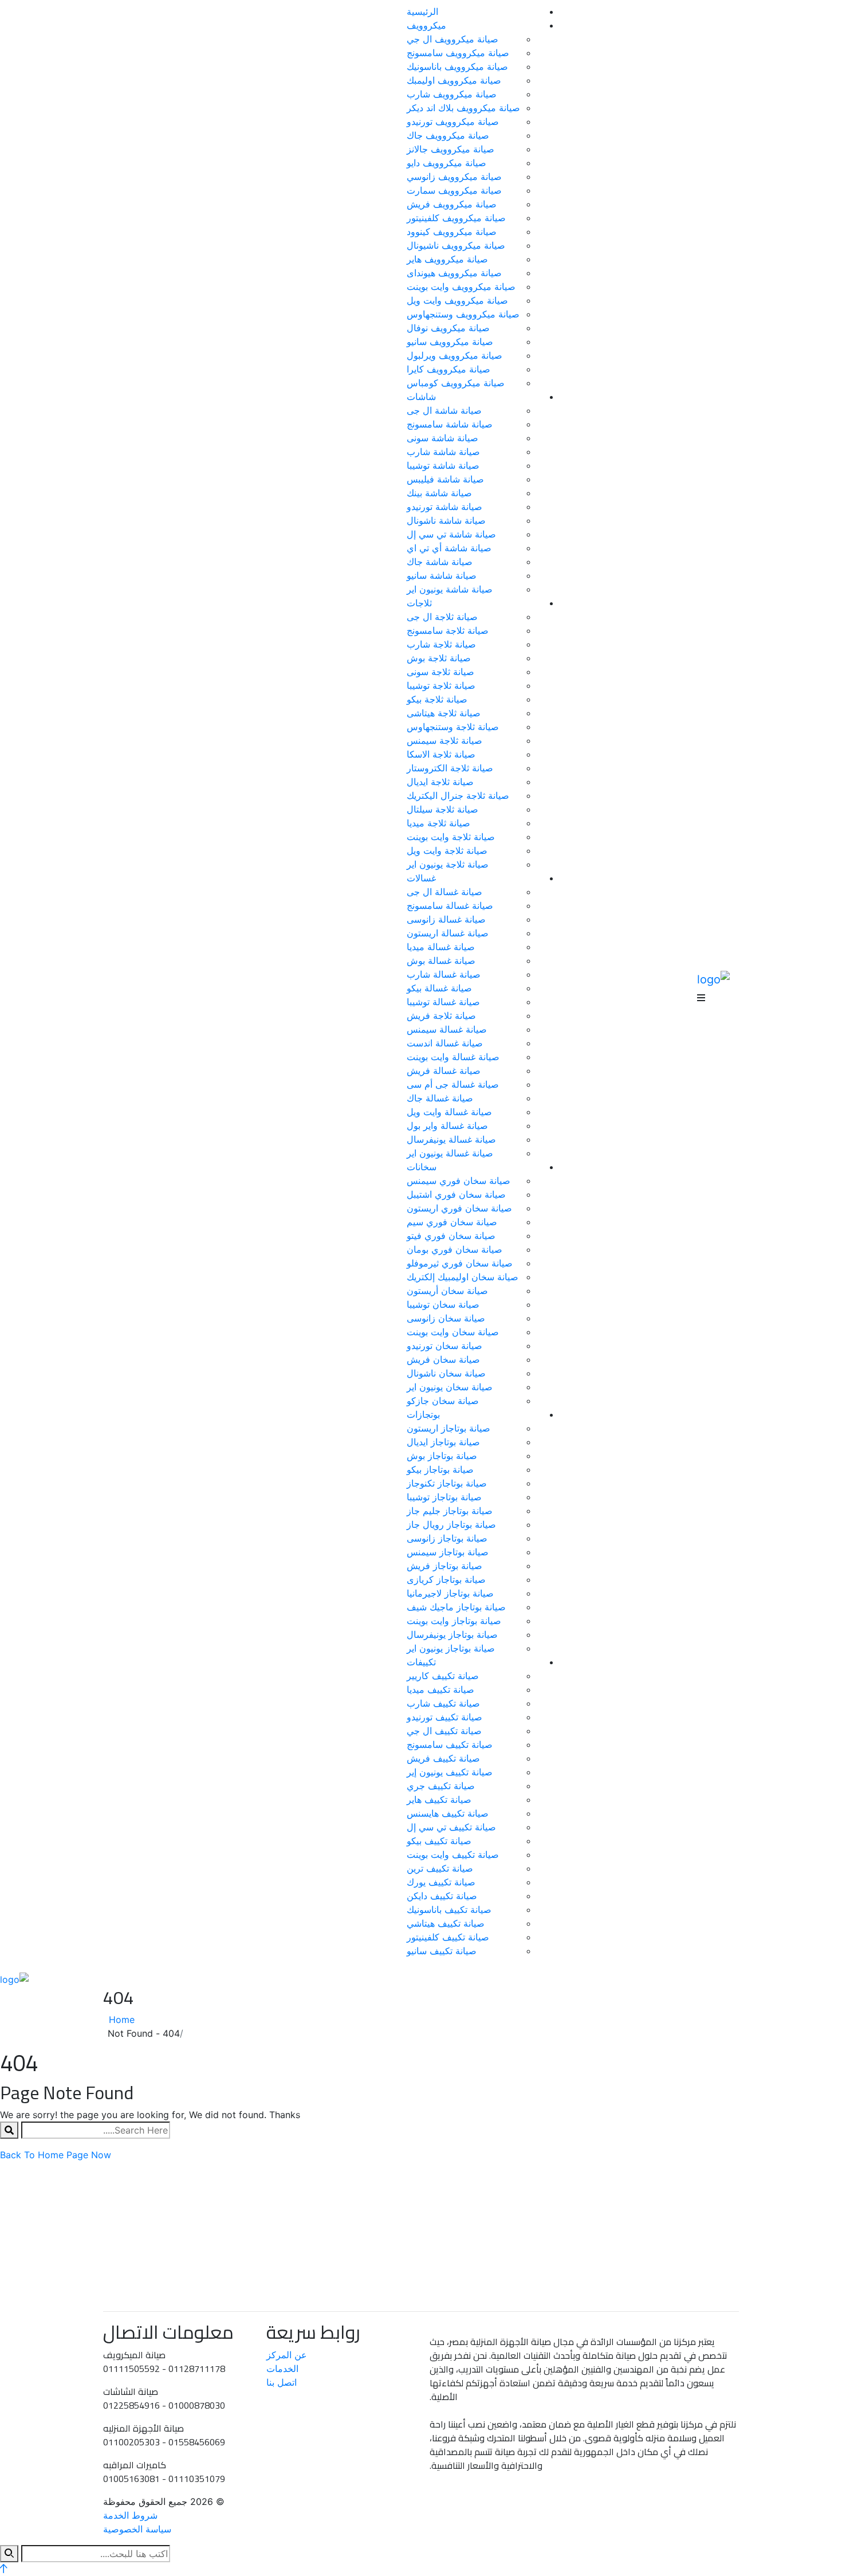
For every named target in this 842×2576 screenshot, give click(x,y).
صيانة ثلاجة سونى (440, 672)
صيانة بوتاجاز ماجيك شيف (456, 1607)
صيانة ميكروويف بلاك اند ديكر (463, 108)
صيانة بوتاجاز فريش (444, 1566)
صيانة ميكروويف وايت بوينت (461, 287)
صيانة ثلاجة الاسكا (441, 754)
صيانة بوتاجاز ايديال (443, 1442)
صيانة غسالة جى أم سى (453, 1084)
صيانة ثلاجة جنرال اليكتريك (458, 795)
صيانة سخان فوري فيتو (451, 1236)
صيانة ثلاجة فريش (441, 1015)
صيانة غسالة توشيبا (443, 1002)
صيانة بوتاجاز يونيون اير (451, 1648)
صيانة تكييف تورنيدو (444, 1717)
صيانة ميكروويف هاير (447, 259)
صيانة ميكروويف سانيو (450, 342)
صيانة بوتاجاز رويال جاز (451, 1524)
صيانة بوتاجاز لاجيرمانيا (450, 1593)
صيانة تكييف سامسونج (450, 1744)
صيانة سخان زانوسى (446, 1318)
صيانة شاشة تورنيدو (444, 507)
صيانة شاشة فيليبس (445, 479)
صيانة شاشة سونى (442, 438)
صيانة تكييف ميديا (440, 1689)
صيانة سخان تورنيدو (444, 1346)
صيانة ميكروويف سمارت (454, 190)
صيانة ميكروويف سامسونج (458, 53)
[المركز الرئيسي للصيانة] (713, 978)
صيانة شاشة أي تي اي (449, 548)
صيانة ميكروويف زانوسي (454, 177)
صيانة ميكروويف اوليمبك (454, 80)
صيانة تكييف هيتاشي (446, 1923)
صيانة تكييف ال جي (444, 1731)
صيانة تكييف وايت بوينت (453, 1854)
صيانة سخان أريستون (447, 1291)
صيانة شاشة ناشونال (446, 520)
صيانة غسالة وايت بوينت (453, 1057)
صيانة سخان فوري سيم (452, 1222)
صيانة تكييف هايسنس (448, 1813)
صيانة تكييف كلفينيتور (448, 1937)
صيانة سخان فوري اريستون (459, 1208)
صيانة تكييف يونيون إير (450, 1772)
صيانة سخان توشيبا (443, 1304)
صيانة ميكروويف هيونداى (454, 273)
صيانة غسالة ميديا (441, 947)
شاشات (421, 397)
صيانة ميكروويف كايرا (448, 369)
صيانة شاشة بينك (439, 493)
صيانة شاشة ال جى (444, 410)
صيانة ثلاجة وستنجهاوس (453, 727)
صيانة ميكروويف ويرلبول (455, 355)
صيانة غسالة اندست (445, 1043)
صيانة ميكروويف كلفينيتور (456, 218)
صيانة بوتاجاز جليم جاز (450, 1511)
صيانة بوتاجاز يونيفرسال (452, 1634)
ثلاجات (419, 603)
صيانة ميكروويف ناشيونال (456, 245)
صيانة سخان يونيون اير (450, 1387)
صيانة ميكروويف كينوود (452, 232)
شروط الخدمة (130, 2515)
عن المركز (287, 2355)
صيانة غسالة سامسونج (450, 905)
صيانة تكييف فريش (443, 1758)
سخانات (422, 1167)
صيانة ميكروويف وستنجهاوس (463, 314)
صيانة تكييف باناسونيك (449, 1910)
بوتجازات (423, 1414)
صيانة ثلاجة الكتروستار (450, 768)
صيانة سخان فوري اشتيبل (456, 1194)
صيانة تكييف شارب (443, 1703)
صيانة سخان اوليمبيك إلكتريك (463, 1277)
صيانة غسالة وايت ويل (449, 1112)
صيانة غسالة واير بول (447, 1126)
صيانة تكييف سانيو (442, 1951)
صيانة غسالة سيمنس (447, 1029)
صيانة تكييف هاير (439, 1799)
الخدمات (282, 2369)
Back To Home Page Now (56, 2155)
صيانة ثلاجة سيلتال (442, 809)
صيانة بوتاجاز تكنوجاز (447, 1483)
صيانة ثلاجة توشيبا (441, 685)
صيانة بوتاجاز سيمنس (448, 1552)
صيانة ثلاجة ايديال (440, 782)
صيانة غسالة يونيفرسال (451, 1139)
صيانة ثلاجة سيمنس (444, 740)
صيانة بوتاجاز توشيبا (444, 1497)
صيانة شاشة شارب (443, 452)
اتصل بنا (282, 2382)
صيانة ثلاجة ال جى (442, 617)
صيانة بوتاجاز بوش (442, 1456)
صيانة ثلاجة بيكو (437, 699)
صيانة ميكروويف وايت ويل (457, 300)
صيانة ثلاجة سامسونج (448, 630)
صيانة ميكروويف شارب (452, 94)
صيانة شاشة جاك (440, 562)
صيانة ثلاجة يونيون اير (448, 864)
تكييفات (421, 1662)
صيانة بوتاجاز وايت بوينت (454, 1621)
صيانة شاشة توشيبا (443, 465)
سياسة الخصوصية (137, 2529)
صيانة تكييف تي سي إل (451, 1827)
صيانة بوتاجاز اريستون (448, 1428)
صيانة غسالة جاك (440, 1098)
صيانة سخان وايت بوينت (453, 1332)
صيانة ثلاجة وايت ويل (447, 850)
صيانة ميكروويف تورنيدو (453, 121)
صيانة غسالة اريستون (448, 933)
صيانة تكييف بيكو (439, 1841)
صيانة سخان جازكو (443, 1401)
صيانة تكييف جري (441, 1786)
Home (119, 2020)
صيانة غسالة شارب (444, 974)
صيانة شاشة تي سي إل (451, 534)
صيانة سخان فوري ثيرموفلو (460, 1263)
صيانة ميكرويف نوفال (448, 328)
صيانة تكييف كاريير (443, 1676)
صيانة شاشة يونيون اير (450, 589)
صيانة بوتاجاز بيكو (440, 1469)
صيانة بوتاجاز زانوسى (447, 1538)
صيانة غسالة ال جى (444, 892)
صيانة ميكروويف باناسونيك (457, 66)
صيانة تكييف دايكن (442, 1896)
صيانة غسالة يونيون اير (450, 1153)
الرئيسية (422, 11)
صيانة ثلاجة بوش (439, 658)
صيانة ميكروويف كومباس (456, 383)
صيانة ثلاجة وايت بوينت (451, 837)
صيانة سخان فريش (443, 1359)
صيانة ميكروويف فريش (452, 204)
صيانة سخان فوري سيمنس (459, 1181)
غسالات (421, 878)
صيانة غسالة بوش (441, 960)
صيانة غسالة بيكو (439, 988)
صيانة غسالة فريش (444, 1071)
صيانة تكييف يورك (441, 1882)
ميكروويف (426, 25)
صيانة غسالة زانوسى (446, 919)
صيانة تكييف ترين (440, 1868)
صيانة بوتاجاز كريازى (446, 1579)
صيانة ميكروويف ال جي (453, 39)
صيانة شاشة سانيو (442, 575)
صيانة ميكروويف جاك (448, 135)
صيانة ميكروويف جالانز (450, 149)
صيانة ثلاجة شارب (441, 644)
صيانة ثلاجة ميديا (438, 823)
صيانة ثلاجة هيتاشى (444, 713)
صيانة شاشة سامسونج (450, 424)
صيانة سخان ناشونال (446, 1373)
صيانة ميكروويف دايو (446, 163)
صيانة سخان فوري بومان (455, 1249)
